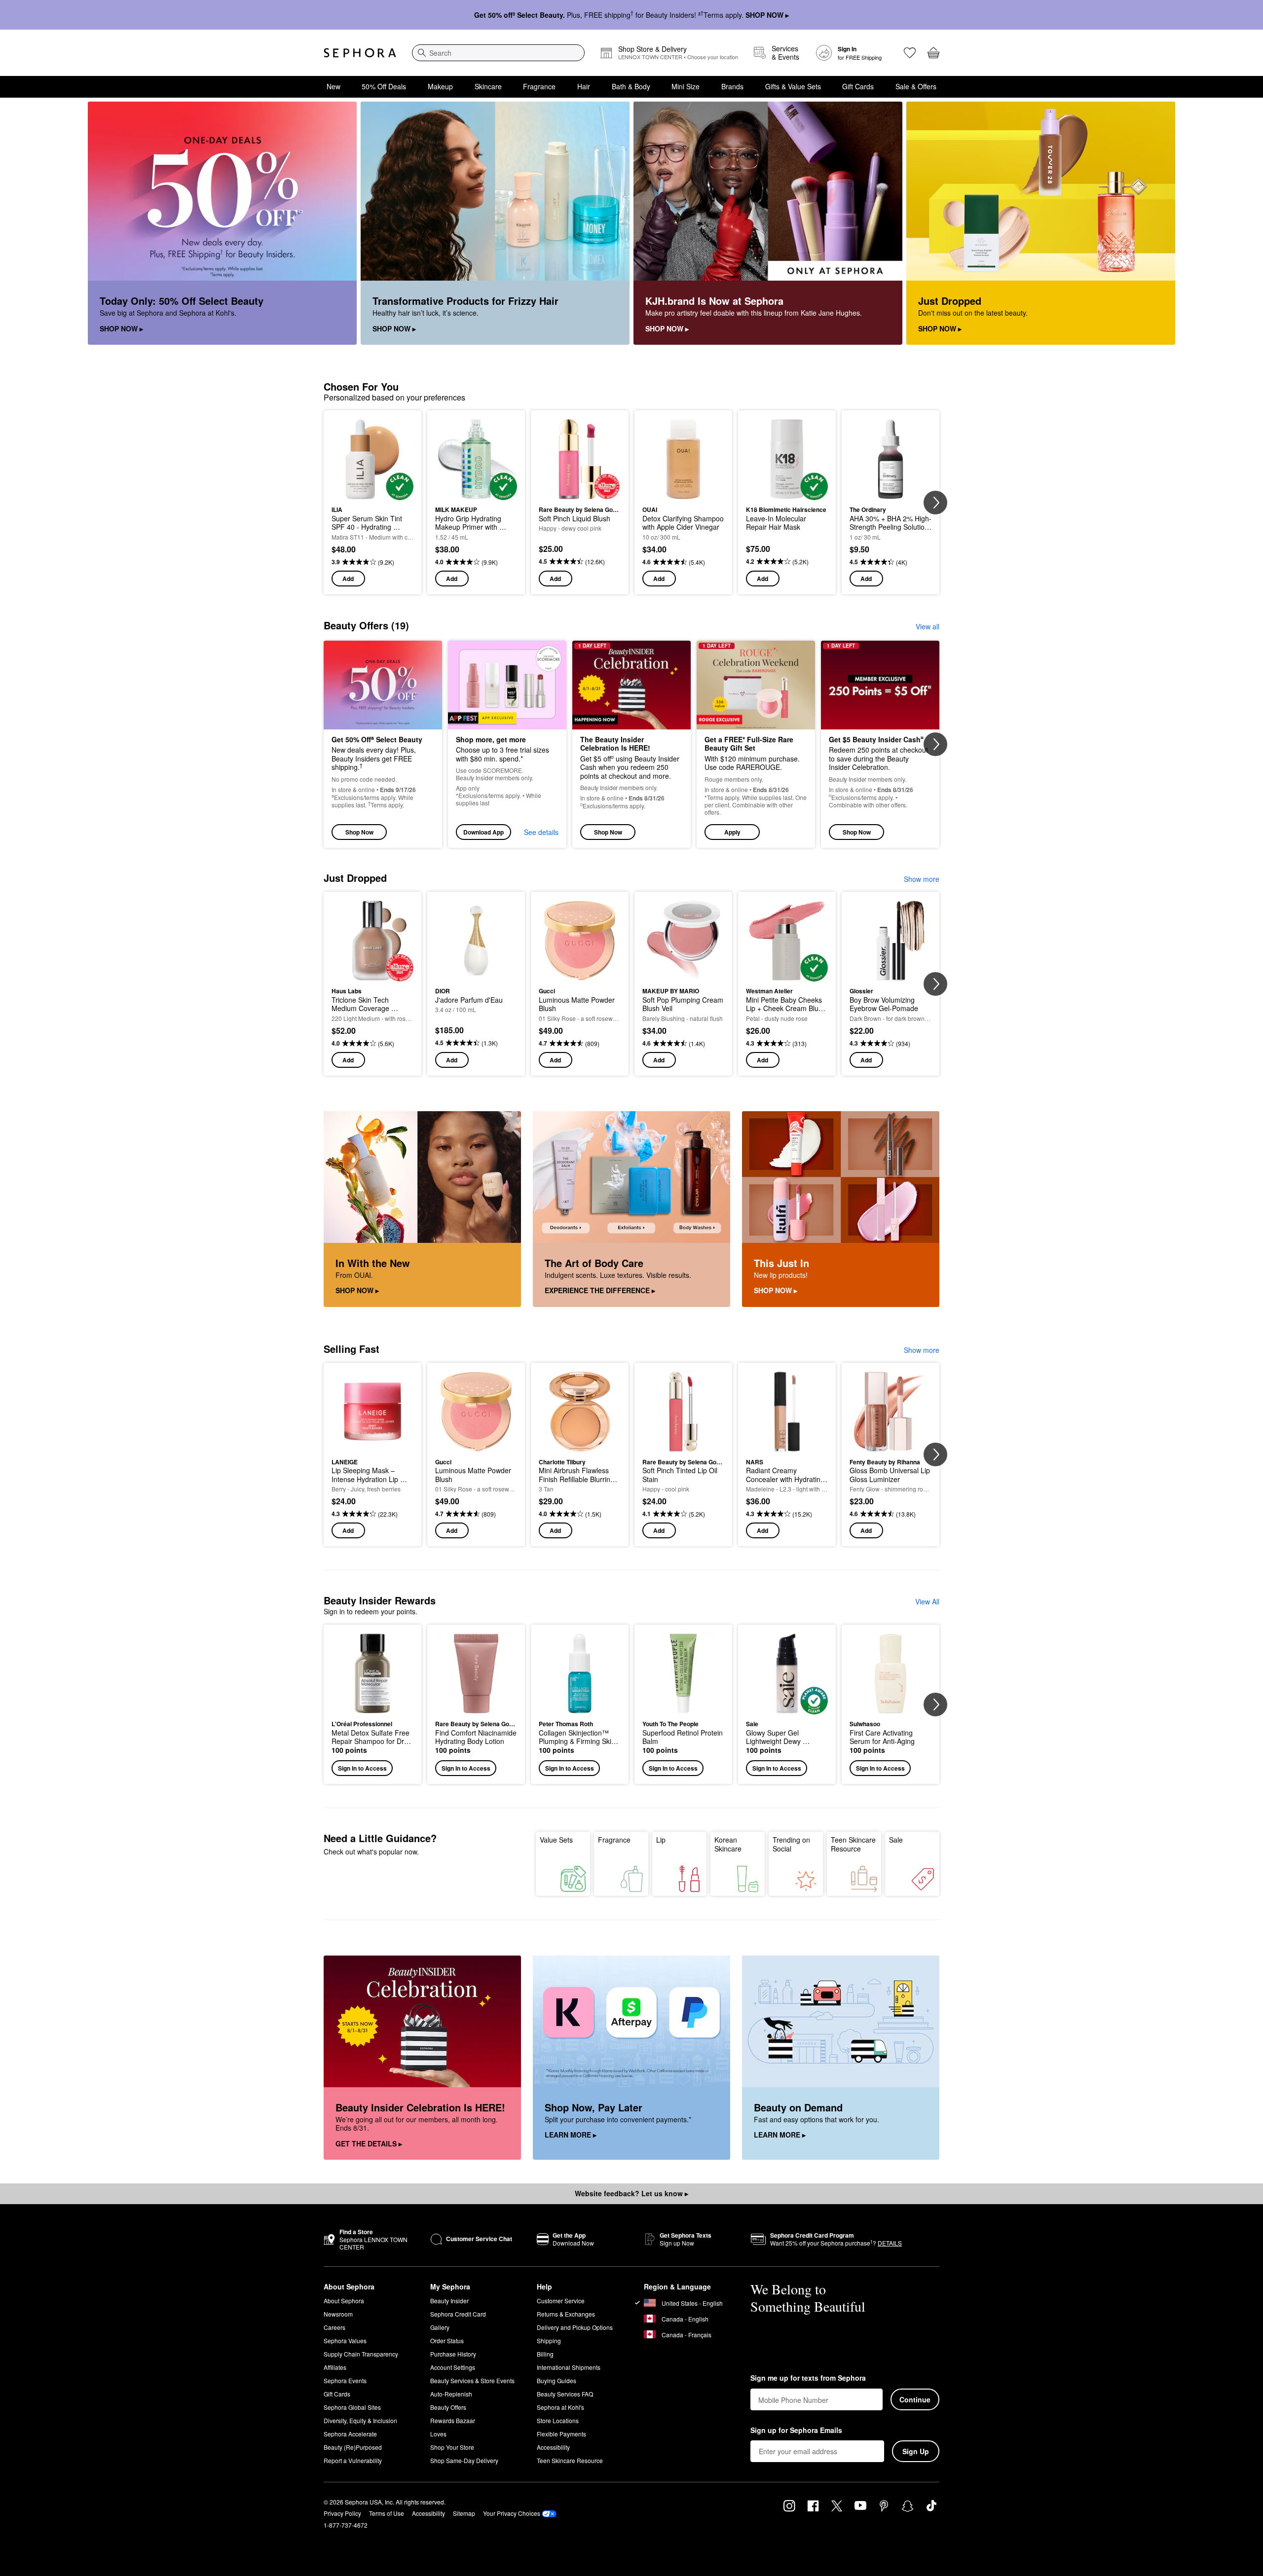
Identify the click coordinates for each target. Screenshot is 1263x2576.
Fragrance (539, 86)
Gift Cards (858, 86)
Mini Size (686, 86)
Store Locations (558, 2420)
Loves (438, 2434)
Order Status (447, 2340)
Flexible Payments (561, 2434)
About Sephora (344, 2301)
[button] (756, 744)
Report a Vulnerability (353, 2460)
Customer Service (561, 2301)
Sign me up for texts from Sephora (808, 2378)
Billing (545, 2354)
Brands (732, 86)
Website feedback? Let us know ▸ (631, 2193)
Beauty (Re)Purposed (353, 2447)
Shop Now (359, 832)
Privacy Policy (342, 2513)
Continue (915, 2399)
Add (348, 579)
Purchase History (453, 2354)
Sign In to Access (362, 1768)
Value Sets (556, 1840)
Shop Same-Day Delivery (464, 2460)
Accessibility (553, 2447)
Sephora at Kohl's (560, 2407)
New (334, 86)
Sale (896, 1840)
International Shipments (569, 2367)
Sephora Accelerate (350, 2434)
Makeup (440, 86)
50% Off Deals (384, 86)
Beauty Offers (448, 2407)
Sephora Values (345, 2340)
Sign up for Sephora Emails (796, 2431)
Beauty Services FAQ (565, 2394)
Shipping (549, 2340)
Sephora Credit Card (458, 2314)
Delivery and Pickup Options (575, 2327)
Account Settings (453, 2367)
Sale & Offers (916, 86)
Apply (732, 832)
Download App (483, 832)
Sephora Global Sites (352, 2407)
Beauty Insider (449, 2301)
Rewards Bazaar (453, 2420)
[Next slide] (935, 503)
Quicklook (373, 493)
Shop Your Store (452, 2447)
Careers (334, 2327)
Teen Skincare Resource (853, 1844)
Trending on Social (791, 1844)
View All (927, 1601)
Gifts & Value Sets (793, 86)
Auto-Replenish (451, 2394)
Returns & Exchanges (566, 2314)
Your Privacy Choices (512, 2513)
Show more (922, 879)
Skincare (488, 86)
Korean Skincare (728, 1844)
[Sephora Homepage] (360, 53)
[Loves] (910, 53)
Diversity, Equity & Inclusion (360, 2420)
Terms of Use (387, 2513)
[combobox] (498, 53)
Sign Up (916, 2451)
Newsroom (338, 2314)
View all (928, 626)
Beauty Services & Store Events (472, 2380)
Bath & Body (631, 86)
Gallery (440, 2327)
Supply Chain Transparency (361, 2354)
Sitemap (464, 2513)
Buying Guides (557, 2380)
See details (541, 832)
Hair (584, 86)
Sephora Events (345, 2380)
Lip (661, 1840)
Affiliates (335, 2367)
